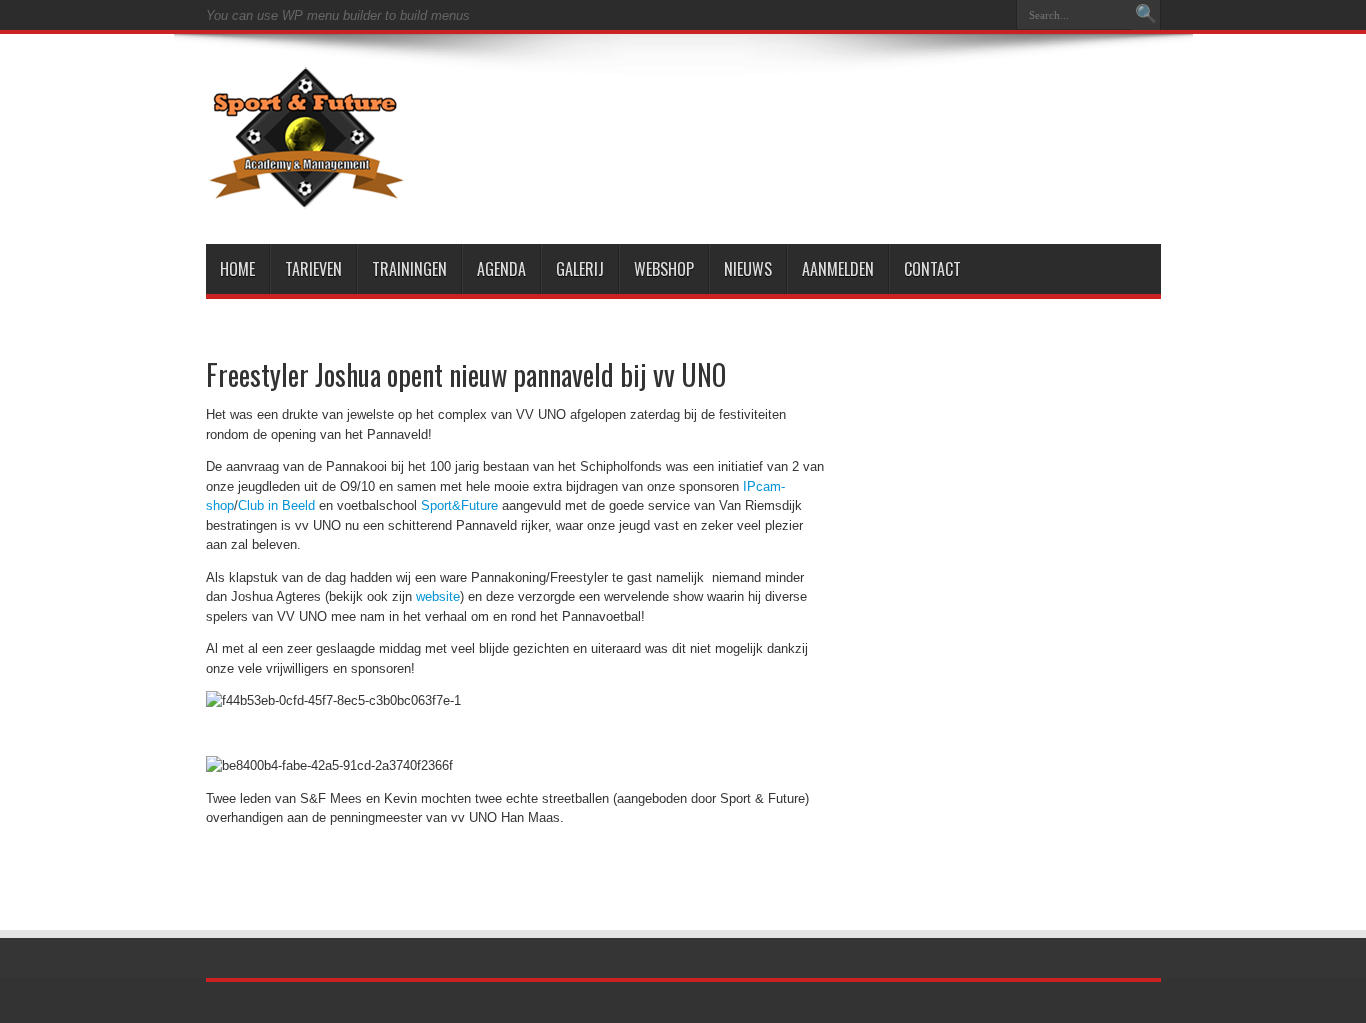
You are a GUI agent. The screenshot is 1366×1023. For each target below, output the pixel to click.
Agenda (501, 269)
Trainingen (409, 269)
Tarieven (313, 269)
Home (237, 269)
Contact (932, 269)
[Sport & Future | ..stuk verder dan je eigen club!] (306, 194)
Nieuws (748, 269)
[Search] (1146, 15)
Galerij (580, 269)
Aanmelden (838, 269)
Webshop (664, 269)
